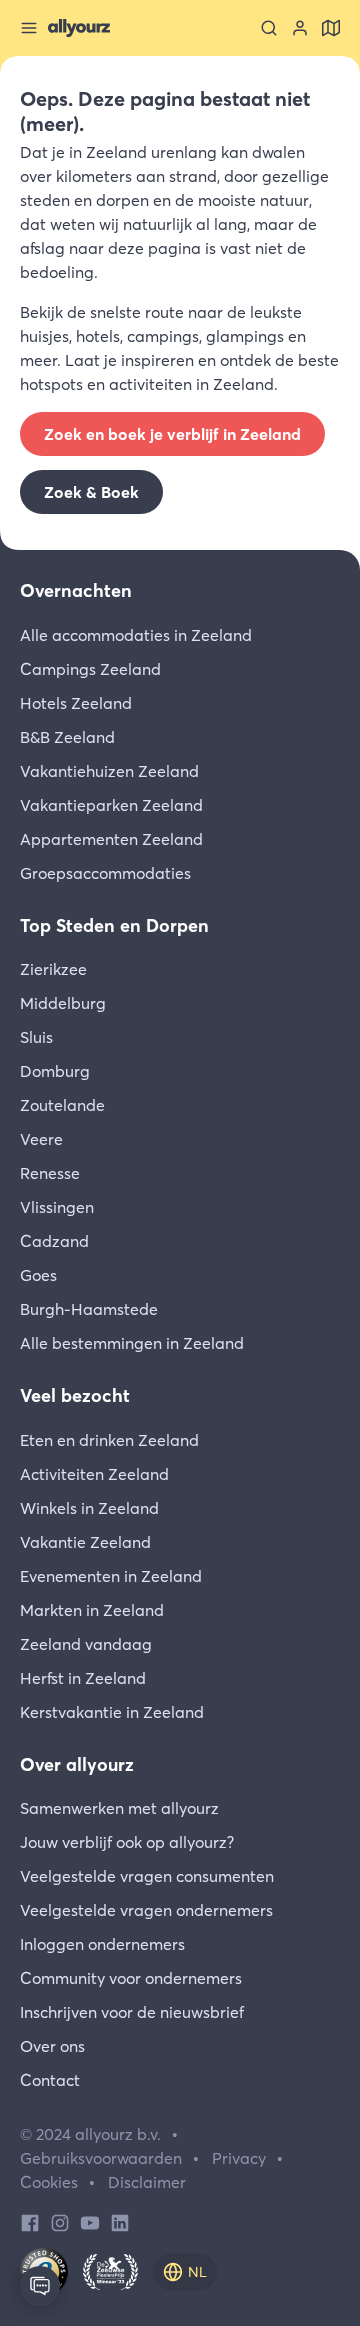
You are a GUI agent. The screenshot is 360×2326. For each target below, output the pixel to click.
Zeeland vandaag (86, 1644)
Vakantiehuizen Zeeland (109, 771)
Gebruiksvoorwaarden (101, 2158)
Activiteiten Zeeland (94, 1474)
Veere (41, 1139)
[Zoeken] (269, 28)
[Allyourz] (79, 28)
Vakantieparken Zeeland (111, 805)
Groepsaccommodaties (105, 873)
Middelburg (63, 1003)
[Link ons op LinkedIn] (120, 2221)
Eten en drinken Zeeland (109, 1440)
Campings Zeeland (90, 669)
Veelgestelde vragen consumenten (147, 1876)
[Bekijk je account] (300, 28)
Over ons (52, 2046)
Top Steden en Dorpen (114, 925)
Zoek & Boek (91, 492)
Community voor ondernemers (131, 1978)
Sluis (36, 1037)
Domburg (55, 1071)
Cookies (49, 2182)
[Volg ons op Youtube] (90, 2221)
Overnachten (76, 590)
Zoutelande (62, 1105)
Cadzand (54, 1241)
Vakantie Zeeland (85, 1542)
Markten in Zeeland (92, 1610)
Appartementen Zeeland (111, 839)
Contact (50, 2080)
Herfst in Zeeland (83, 1678)
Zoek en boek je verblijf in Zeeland (172, 434)
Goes (38, 1275)
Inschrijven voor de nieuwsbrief (132, 2012)
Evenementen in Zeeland (111, 1576)
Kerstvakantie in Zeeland (112, 1712)
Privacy (239, 2158)
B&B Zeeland (67, 737)
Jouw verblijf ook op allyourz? (127, 1842)
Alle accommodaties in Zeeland (136, 635)
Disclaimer (147, 2182)
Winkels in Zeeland (89, 1508)
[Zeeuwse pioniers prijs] (110, 2272)
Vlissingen (57, 1207)
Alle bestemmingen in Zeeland (132, 1343)
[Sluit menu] (29, 28)
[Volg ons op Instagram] (60, 2221)
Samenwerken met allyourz (119, 1808)
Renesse (50, 1173)
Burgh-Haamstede (89, 1309)
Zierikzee (53, 969)
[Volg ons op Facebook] (30, 2221)
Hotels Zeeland (76, 703)
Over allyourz (77, 1764)
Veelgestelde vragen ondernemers (146, 1910)
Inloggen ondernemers (102, 1944)
